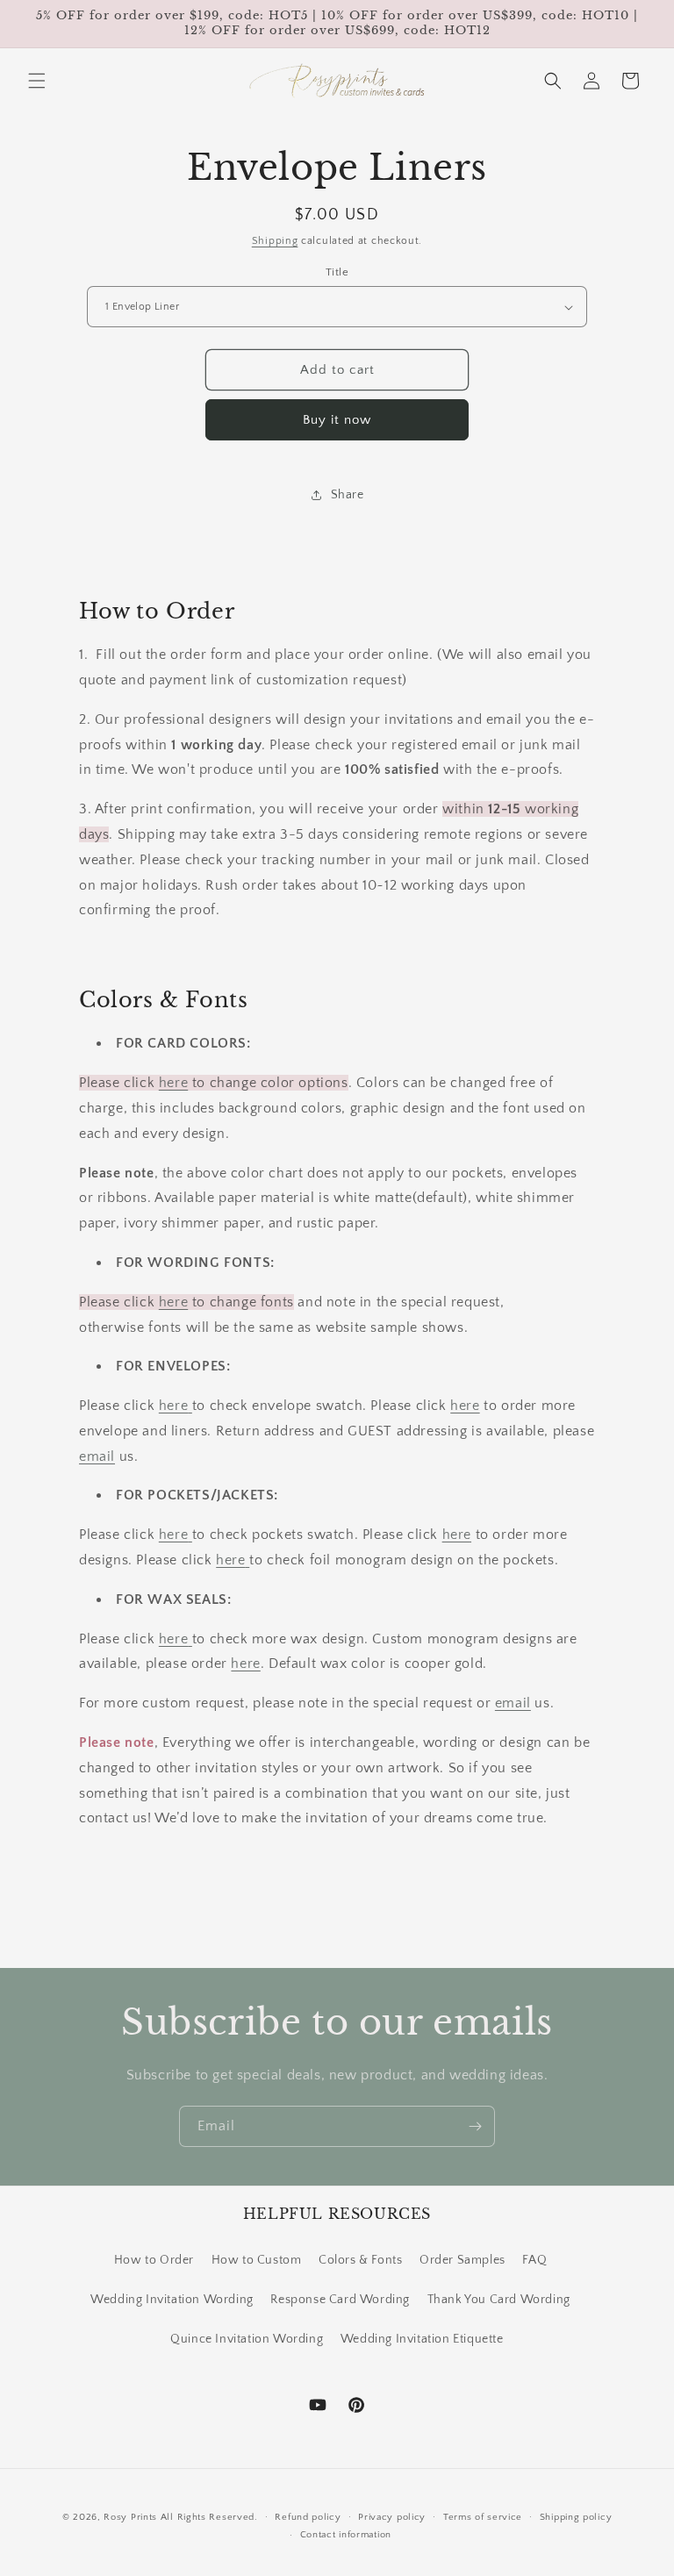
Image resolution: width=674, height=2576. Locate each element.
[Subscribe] (475, 2126)
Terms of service (483, 2517)
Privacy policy (392, 2517)
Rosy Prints (130, 2517)
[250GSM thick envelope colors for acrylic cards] (190, 1406)
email (97, 1456)
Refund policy (308, 2517)
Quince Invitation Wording (247, 2339)
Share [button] (348, 495)
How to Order (154, 2260)
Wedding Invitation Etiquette (422, 2339)
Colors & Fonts (360, 2260)
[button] (37, 81)
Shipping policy (576, 2517)
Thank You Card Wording (499, 2300)
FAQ (534, 2260)
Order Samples (462, 2260)
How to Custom (257, 2260)
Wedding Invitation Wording (172, 2300)
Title (337, 272)
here (173, 1083)
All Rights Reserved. (209, 2517)
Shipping (275, 241)
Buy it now (337, 420)
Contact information (346, 2535)
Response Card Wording (340, 2300)
